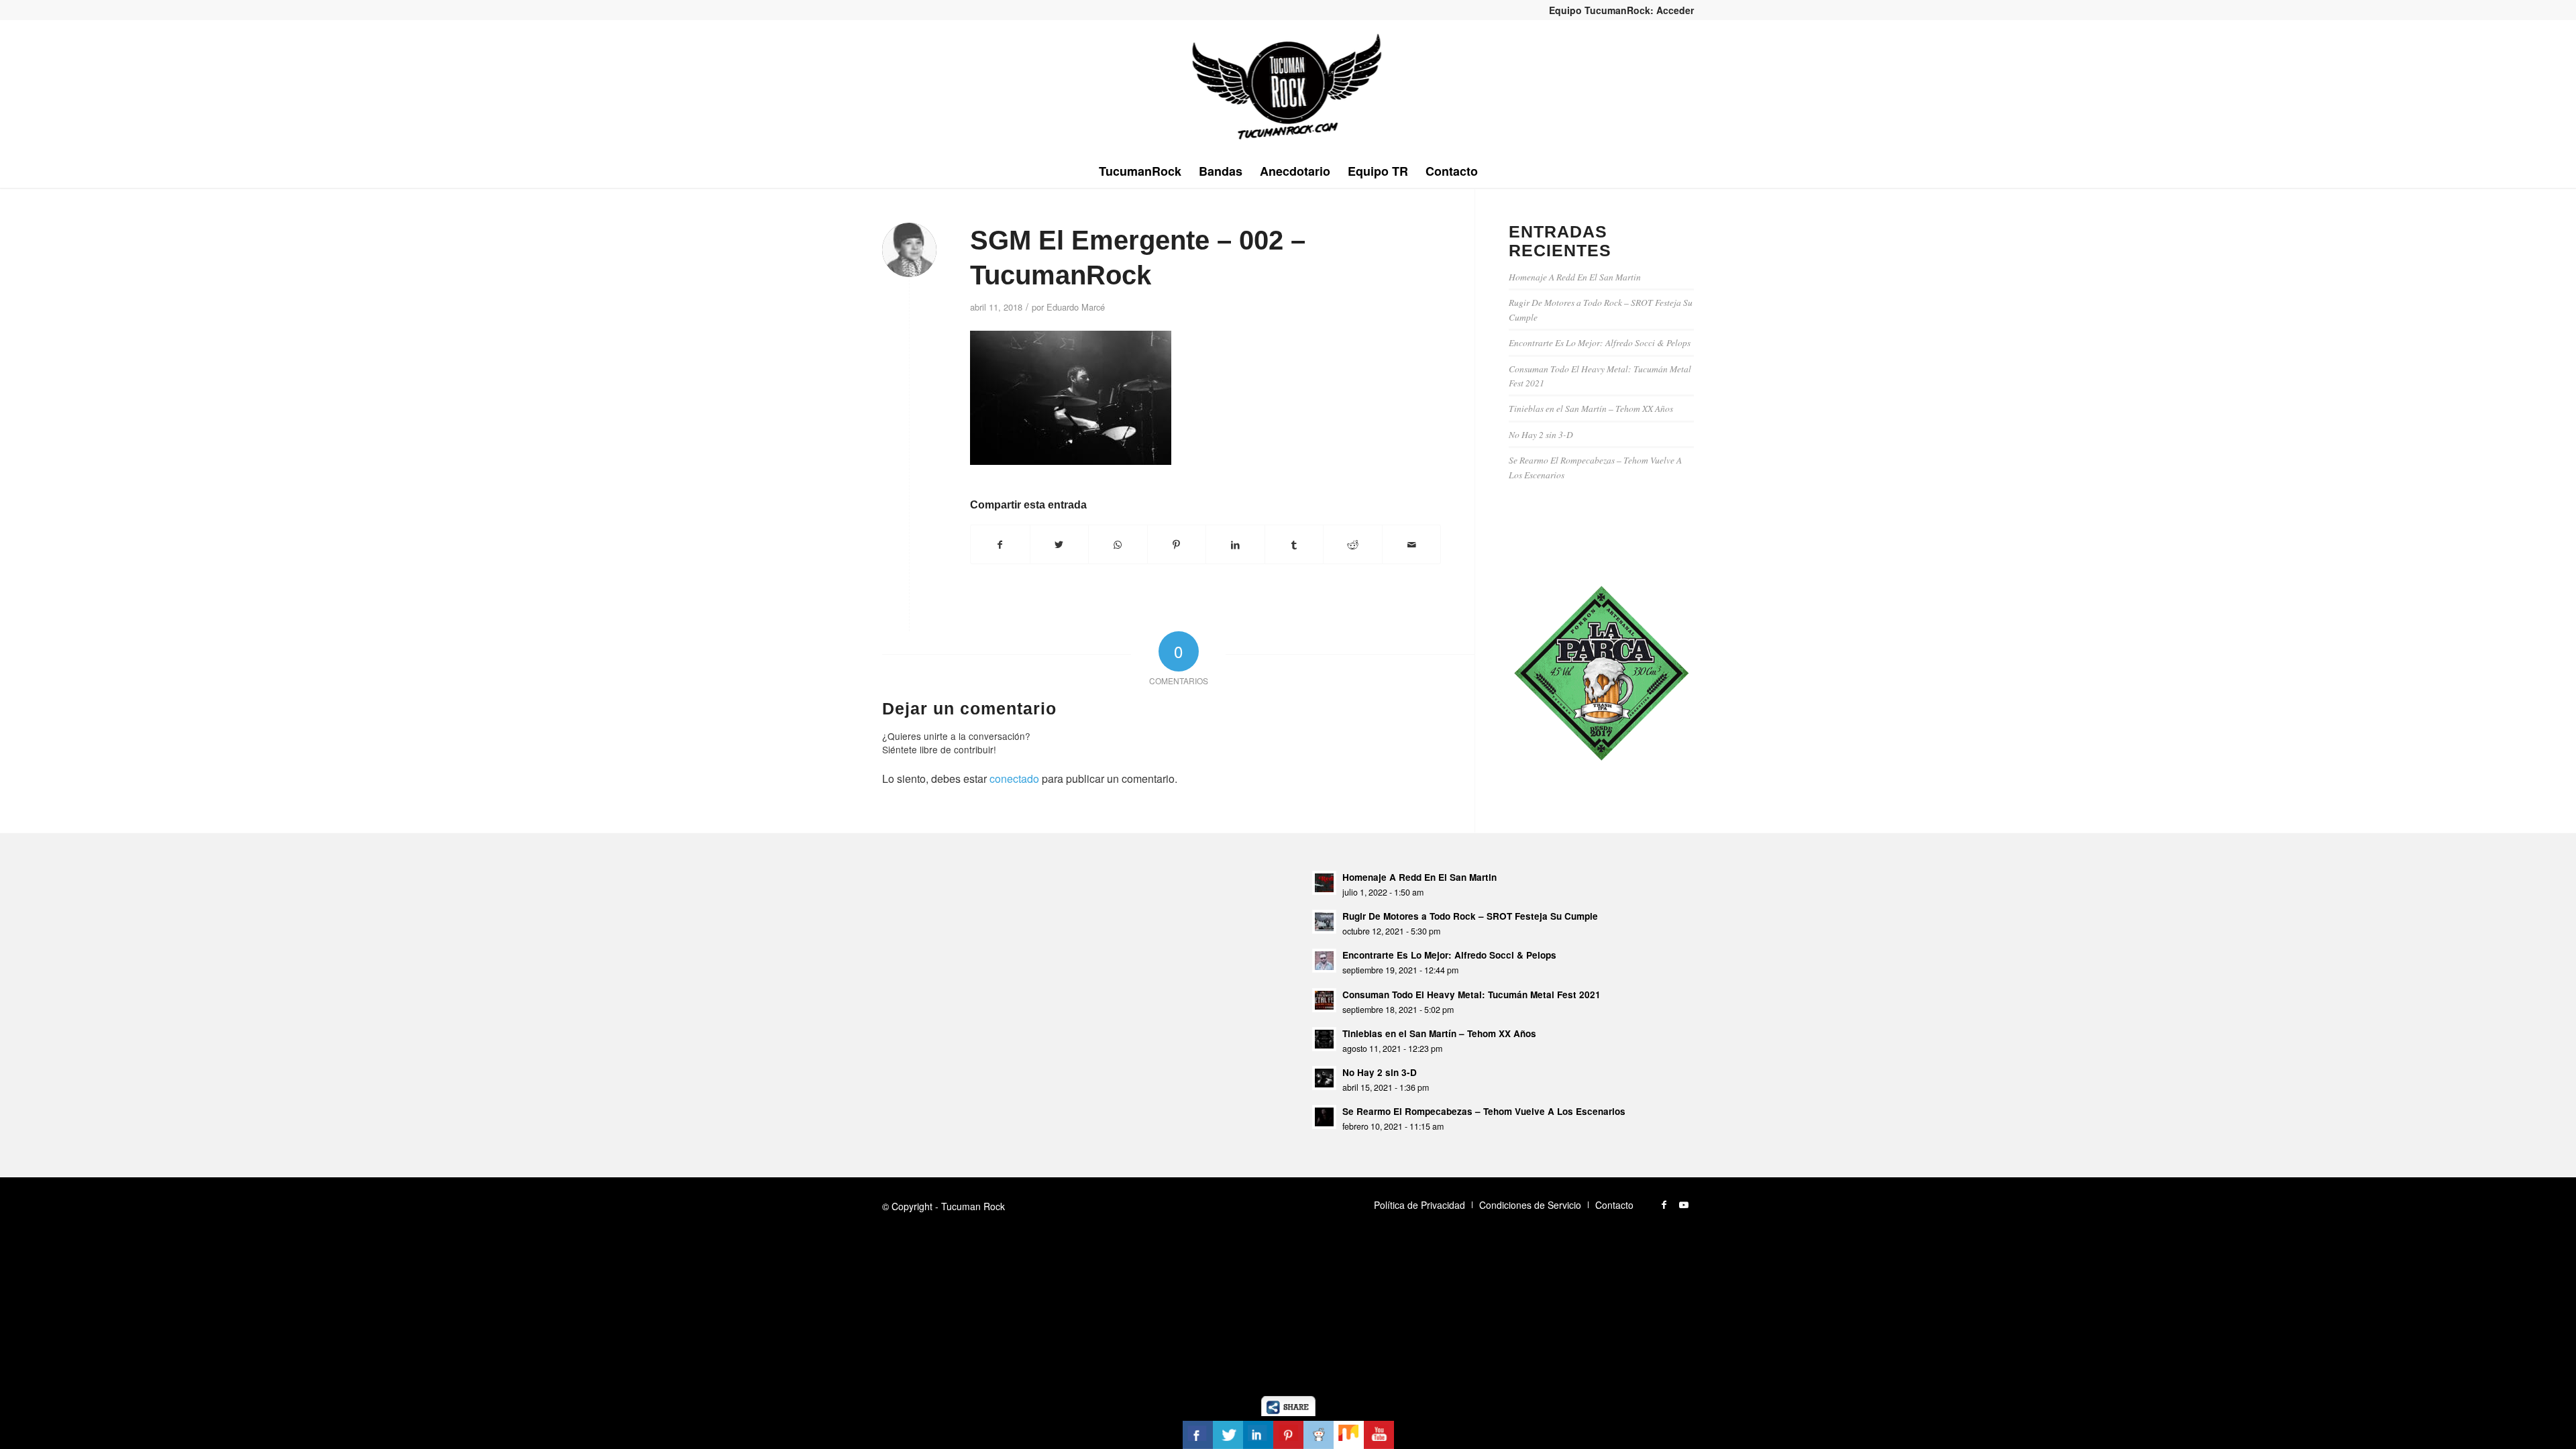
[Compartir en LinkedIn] (1235, 544)
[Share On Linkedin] (1258, 1435)
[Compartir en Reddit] (1353, 544)
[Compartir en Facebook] (1000, 544)
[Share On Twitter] (1228, 1435)
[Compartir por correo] (1412, 544)
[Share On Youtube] (1379, 1435)
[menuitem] (1618, 10)
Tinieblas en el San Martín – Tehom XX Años (1591, 408)
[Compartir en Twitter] (1060, 544)
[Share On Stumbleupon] (1349, 1435)
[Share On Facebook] (1198, 1435)
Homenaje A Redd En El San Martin (1575, 277)
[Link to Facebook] (1664, 1204)
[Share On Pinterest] (1288, 1435)
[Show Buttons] (1288, 1412)
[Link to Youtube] (1684, 1204)
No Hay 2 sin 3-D (1541, 434)
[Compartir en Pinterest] (1177, 544)
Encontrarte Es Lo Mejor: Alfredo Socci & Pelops (1600, 342)
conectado (1014, 779)
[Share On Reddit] (1319, 1435)
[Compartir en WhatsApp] (1118, 544)
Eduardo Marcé (1076, 307)
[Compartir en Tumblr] (1294, 544)
